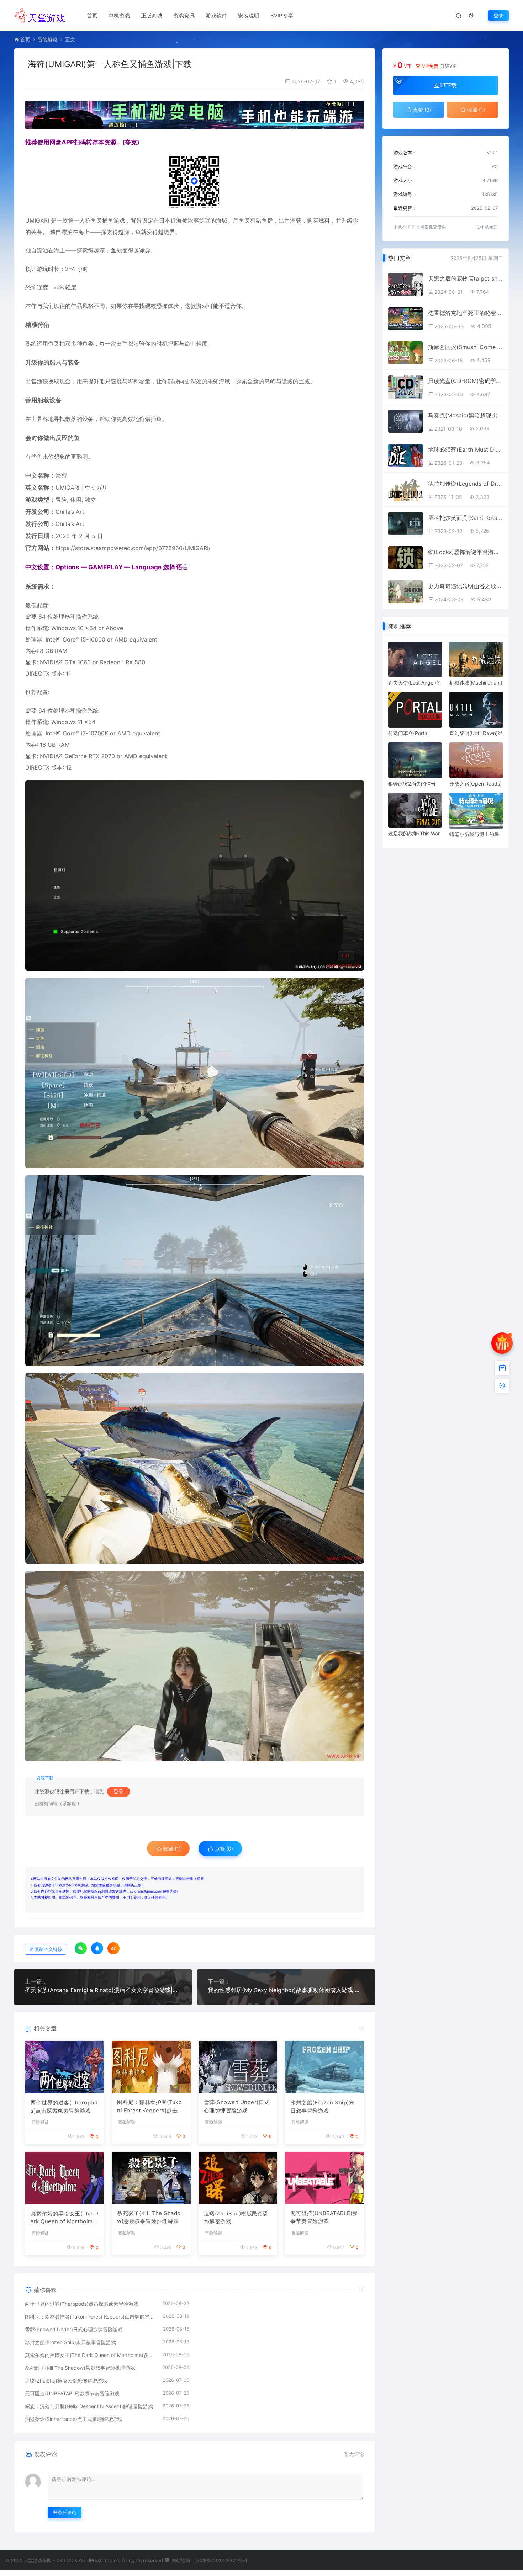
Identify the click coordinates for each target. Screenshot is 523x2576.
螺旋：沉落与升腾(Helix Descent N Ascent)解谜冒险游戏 (89, 2406)
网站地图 (180, 2560)
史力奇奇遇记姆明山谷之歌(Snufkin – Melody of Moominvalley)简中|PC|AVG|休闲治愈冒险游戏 (465, 586)
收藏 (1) (171, 1849)
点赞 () (223, 1849)
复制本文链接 (48, 1949)
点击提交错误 (433, 227)
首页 (92, 15)
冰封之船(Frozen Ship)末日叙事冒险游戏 (322, 2107)
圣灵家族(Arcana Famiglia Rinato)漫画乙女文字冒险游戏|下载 (103, 1990)
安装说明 (249, 15)
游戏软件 (216, 15)
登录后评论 (65, 2512)
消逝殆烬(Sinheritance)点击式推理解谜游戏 (73, 2419)
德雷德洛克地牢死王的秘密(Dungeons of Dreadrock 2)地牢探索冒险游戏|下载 (465, 313)
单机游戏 (119, 15)
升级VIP (448, 66)
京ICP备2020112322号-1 (221, 2560)
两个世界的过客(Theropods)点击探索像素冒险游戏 (64, 2107)
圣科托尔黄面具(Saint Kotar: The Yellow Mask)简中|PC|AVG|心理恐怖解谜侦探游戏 (465, 518)
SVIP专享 (282, 15)
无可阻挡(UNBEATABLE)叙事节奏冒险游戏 (324, 2217)
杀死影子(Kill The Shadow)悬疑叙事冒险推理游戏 (149, 2217)
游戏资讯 (184, 15)
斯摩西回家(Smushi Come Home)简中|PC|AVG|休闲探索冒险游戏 (465, 347)
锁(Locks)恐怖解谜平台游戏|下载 (465, 552)
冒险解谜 (48, 39)
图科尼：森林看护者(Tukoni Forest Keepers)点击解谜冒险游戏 (150, 2107)
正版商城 (152, 15)
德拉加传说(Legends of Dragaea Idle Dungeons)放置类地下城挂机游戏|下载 (465, 484)
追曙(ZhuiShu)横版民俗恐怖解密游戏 (236, 2218)
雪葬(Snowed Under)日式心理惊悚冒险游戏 (237, 2106)
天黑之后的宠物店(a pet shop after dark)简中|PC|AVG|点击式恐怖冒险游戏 (465, 278)
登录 (498, 15)
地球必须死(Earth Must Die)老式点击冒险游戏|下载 (465, 449)
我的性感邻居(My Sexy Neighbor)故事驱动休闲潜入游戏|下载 (286, 1990)
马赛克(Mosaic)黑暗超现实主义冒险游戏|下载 (465, 415)
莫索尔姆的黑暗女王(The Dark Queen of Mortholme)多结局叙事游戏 (65, 2218)
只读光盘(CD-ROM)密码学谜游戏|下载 (465, 381)
